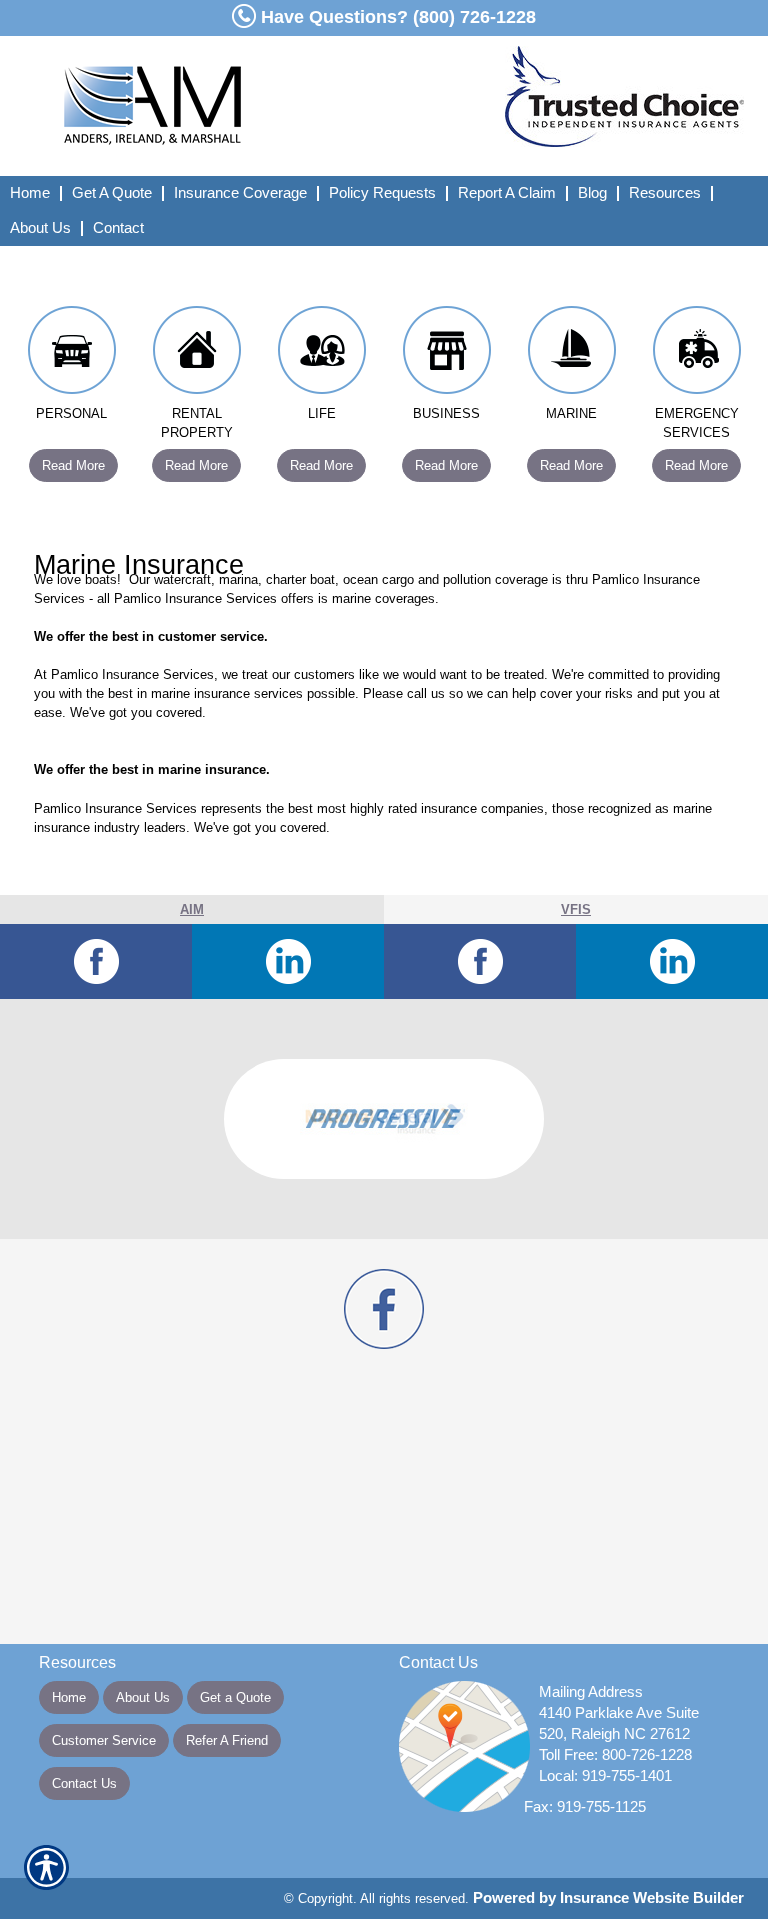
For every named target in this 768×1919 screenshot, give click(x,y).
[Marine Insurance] (571, 355)
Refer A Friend (227, 1740)
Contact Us (84, 1783)
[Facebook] (96, 961)
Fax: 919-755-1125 (585, 1807)
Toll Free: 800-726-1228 (615, 1755)
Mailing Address (591, 1692)
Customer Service (104, 1740)
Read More (73, 465)
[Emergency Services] (696, 355)
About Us (143, 1697)
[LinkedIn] (288, 961)
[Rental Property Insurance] (196, 355)
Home (69, 1697)
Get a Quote (235, 1697)
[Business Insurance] (446, 355)
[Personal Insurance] (71, 355)
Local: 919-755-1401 (605, 1776)
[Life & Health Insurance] (321, 355)
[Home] (228, 106)
